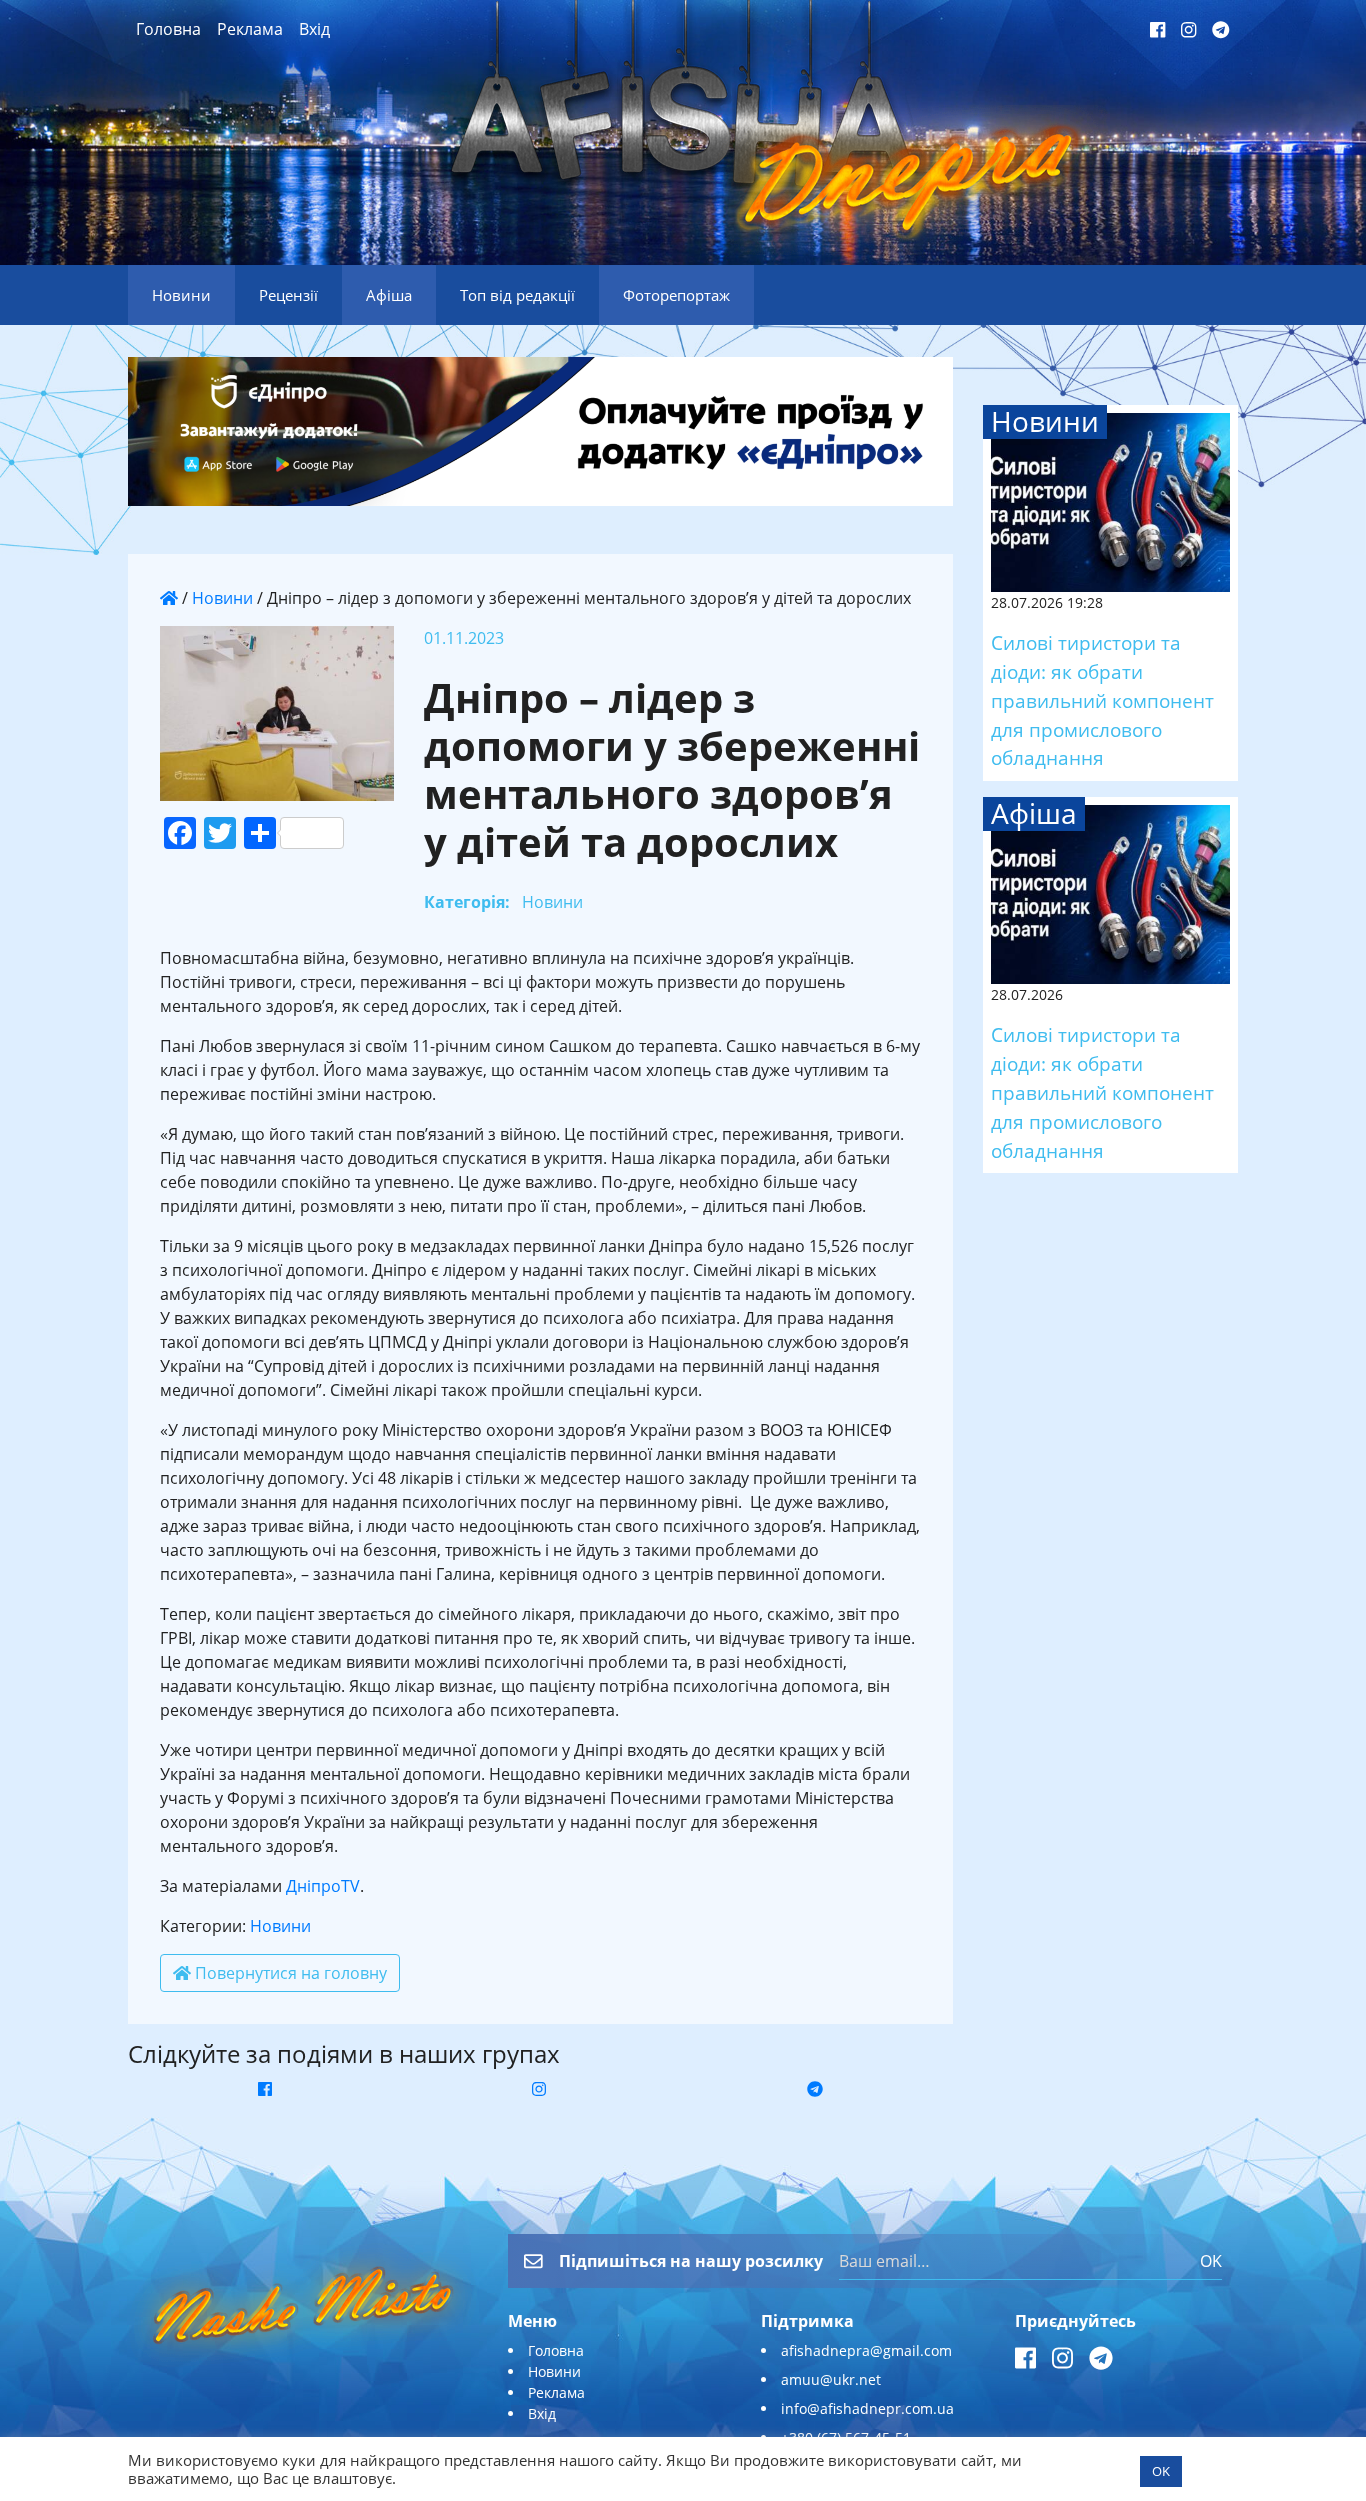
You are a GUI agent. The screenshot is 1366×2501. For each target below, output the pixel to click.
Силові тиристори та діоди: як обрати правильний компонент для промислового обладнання (1102, 700)
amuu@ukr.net (831, 2379)
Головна (168, 29)
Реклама (250, 29)
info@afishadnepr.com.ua (867, 2408)
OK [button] (1161, 2471)
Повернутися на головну (289, 1973)
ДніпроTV (323, 1886)
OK (1211, 2261)
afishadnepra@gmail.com (866, 2350)
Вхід (314, 29)
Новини (222, 598)
